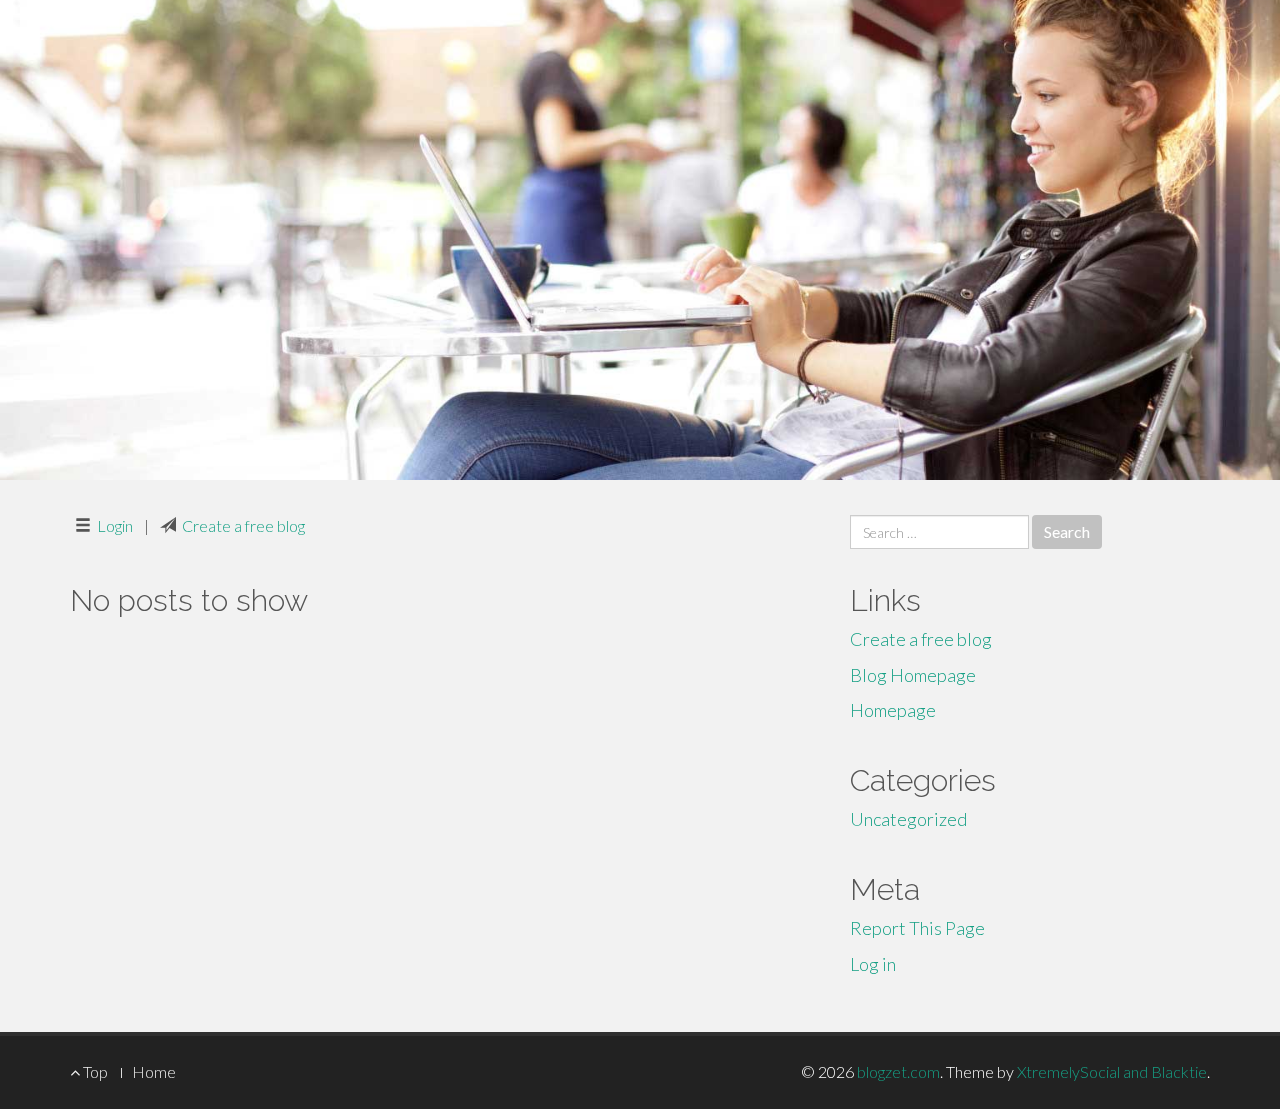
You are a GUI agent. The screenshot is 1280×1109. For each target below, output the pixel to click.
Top (94, 1071)
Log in (873, 964)
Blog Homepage (913, 675)
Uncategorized (908, 819)
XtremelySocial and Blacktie (1112, 1071)
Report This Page (917, 928)
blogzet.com (898, 1071)
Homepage (893, 710)
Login (115, 525)
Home (154, 1071)
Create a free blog (243, 525)
